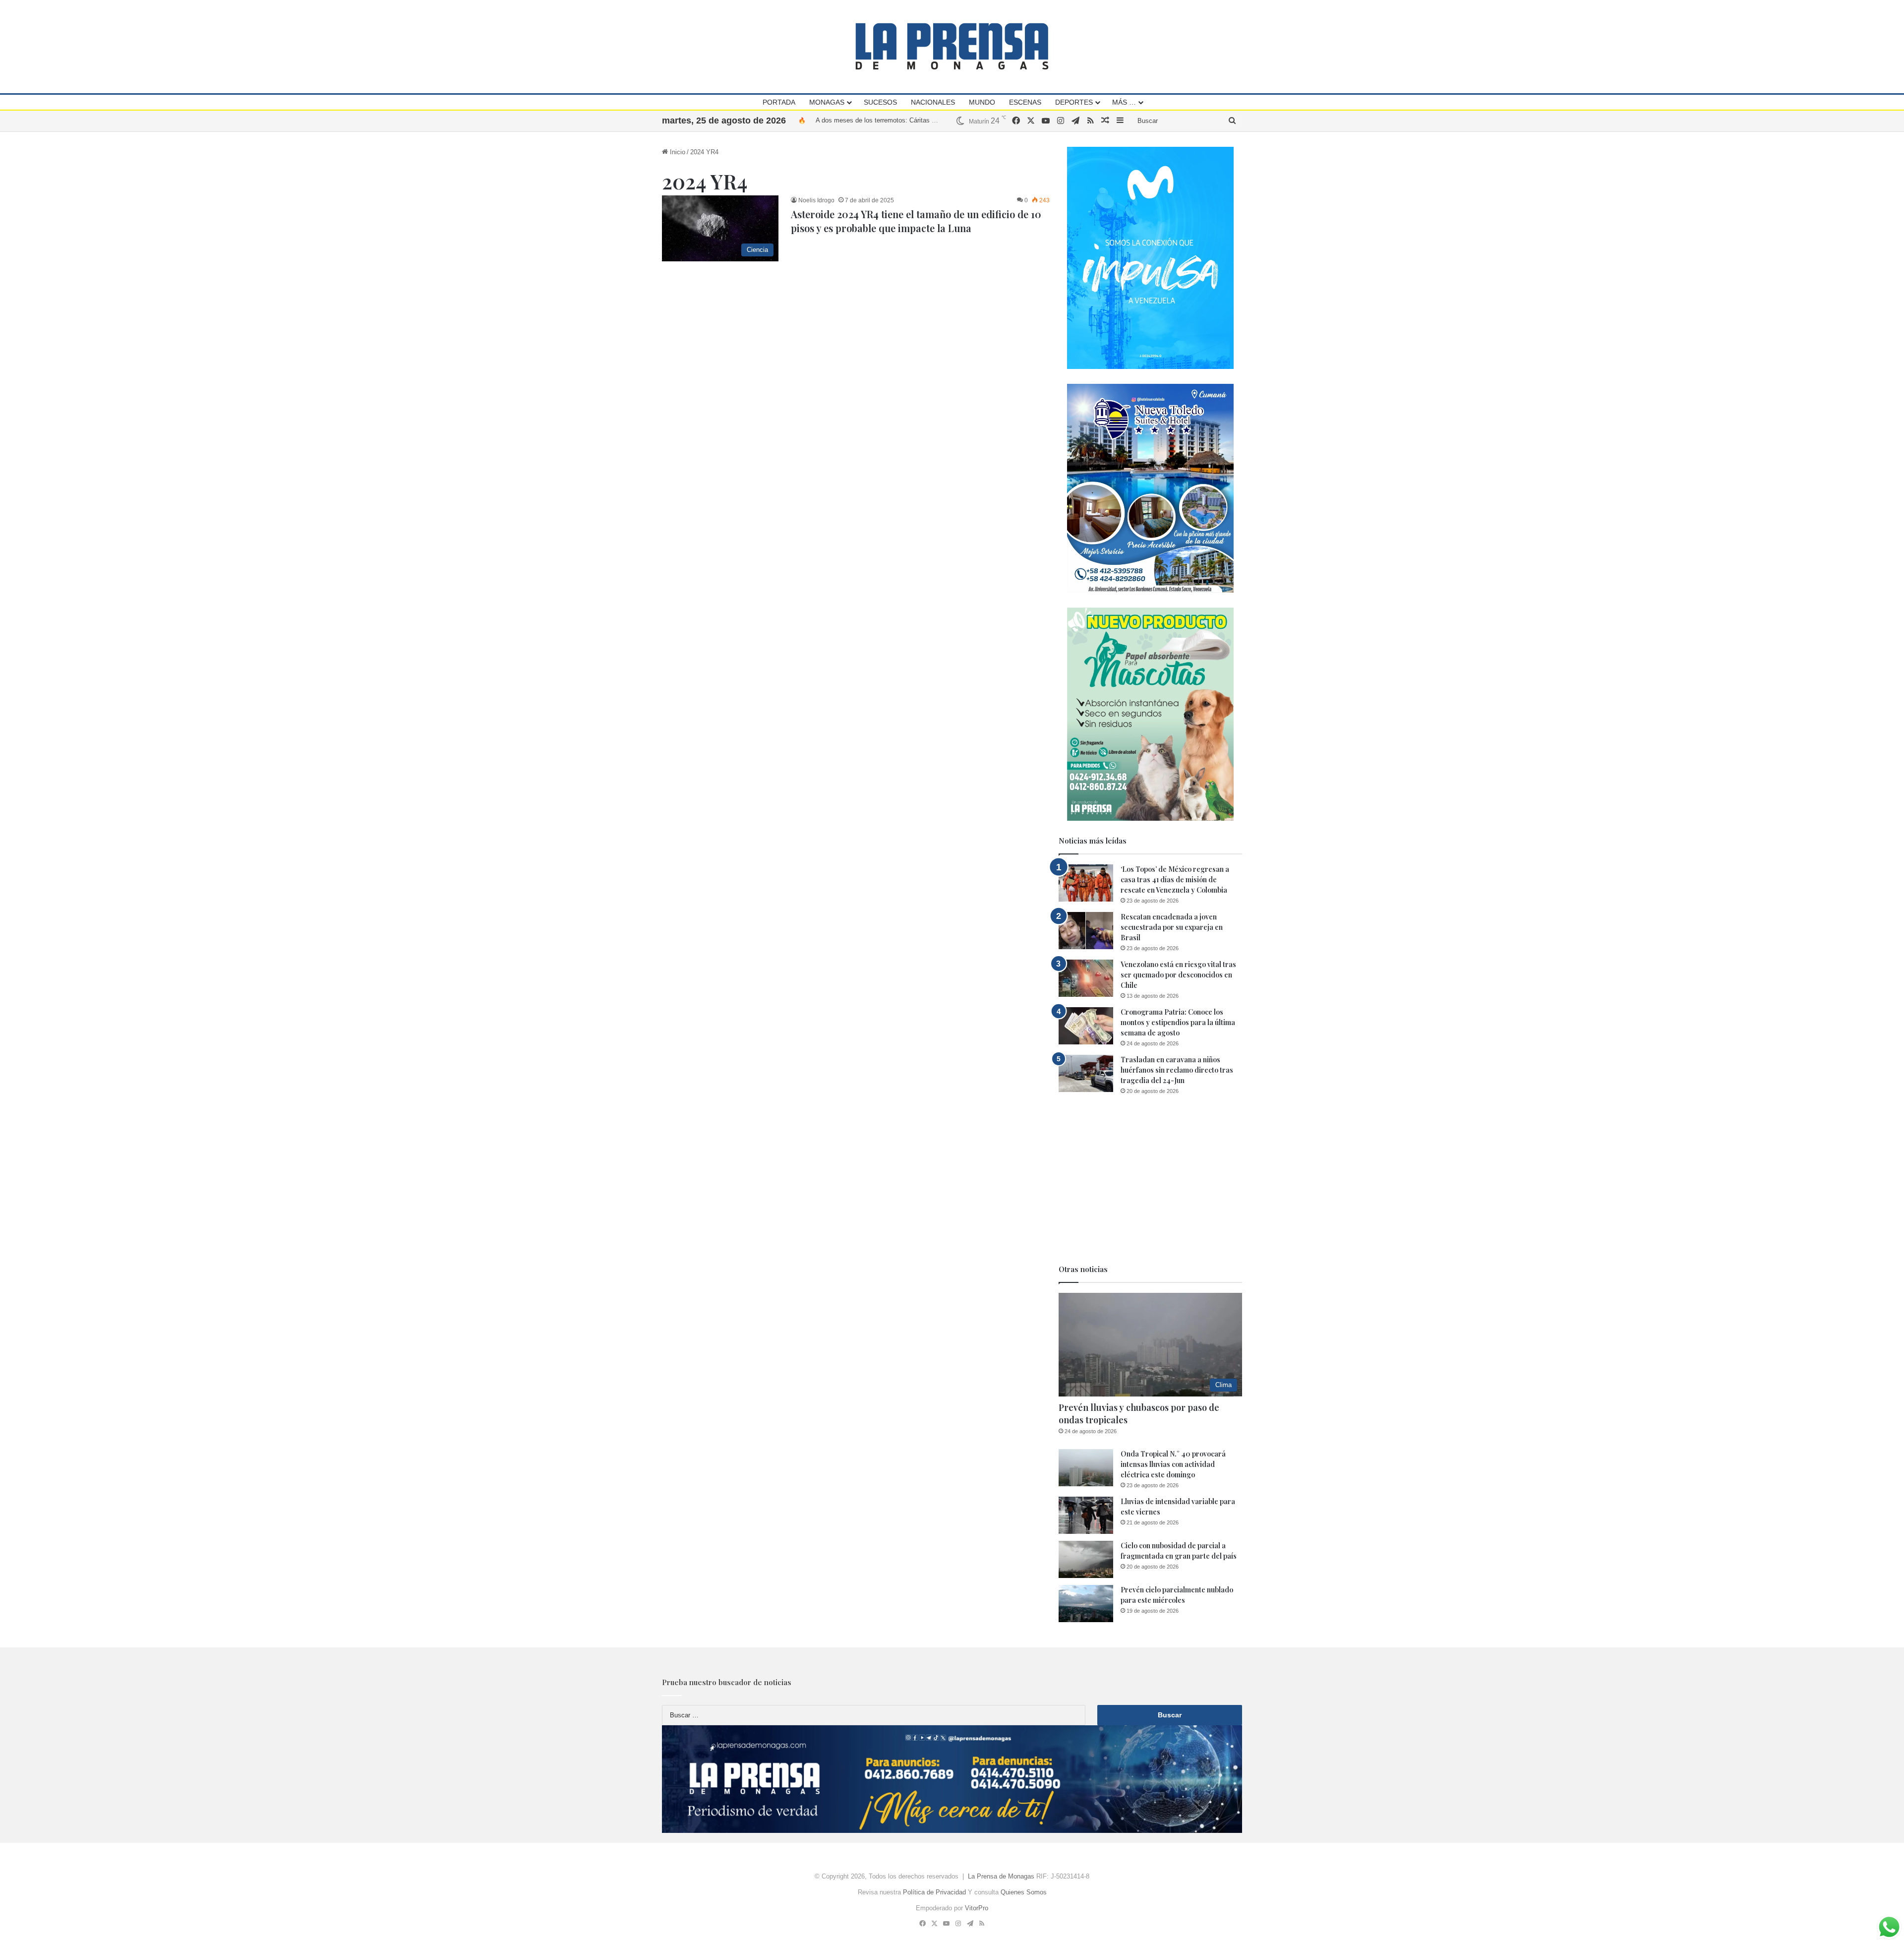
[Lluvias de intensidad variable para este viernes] (1086, 1515)
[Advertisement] (1150, 1180)
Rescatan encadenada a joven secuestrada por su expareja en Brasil (1172, 927)
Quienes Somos (1024, 1892)
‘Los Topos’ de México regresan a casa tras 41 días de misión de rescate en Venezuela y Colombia (1175, 880)
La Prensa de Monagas (1001, 1876)
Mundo (982, 102)
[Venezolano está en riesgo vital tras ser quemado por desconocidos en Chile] (1086, 978)
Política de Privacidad (934, 1892)
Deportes (1074, 102)
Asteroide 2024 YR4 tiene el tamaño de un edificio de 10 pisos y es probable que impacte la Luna (916, 221)
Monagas (827, 102)
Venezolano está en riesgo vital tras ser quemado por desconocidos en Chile (1178, 975)
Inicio (677, 152)
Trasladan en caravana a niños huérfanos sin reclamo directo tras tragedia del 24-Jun (1177, 1070)
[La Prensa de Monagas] (952, 46)
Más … (1124, 102)
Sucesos (880, 102)
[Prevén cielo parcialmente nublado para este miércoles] (1086, 1604)
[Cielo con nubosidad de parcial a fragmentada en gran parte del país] (1086, 1559)
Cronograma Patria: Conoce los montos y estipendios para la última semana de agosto (1178, 1022)
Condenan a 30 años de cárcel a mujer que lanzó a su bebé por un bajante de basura (937, 120)
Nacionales (933, 102)
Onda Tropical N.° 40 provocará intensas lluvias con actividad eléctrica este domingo (1173, 1464)
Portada (779, 102)
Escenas (1025, 102)
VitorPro (977, 1908)
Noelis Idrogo (816, 200)
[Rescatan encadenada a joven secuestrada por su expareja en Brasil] (1086, 931)
